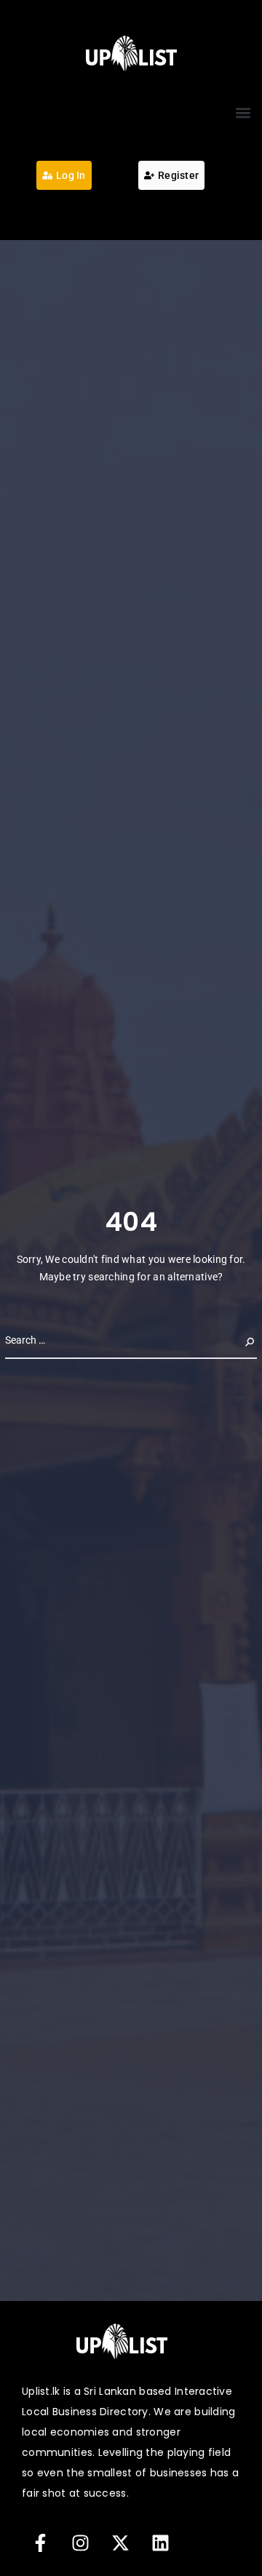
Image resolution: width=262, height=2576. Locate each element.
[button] (243, 112)
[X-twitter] (120, 2543)
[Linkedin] (160, 2543)
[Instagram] (80, 2543)
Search (238, 1340)
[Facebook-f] (40, 2543)
